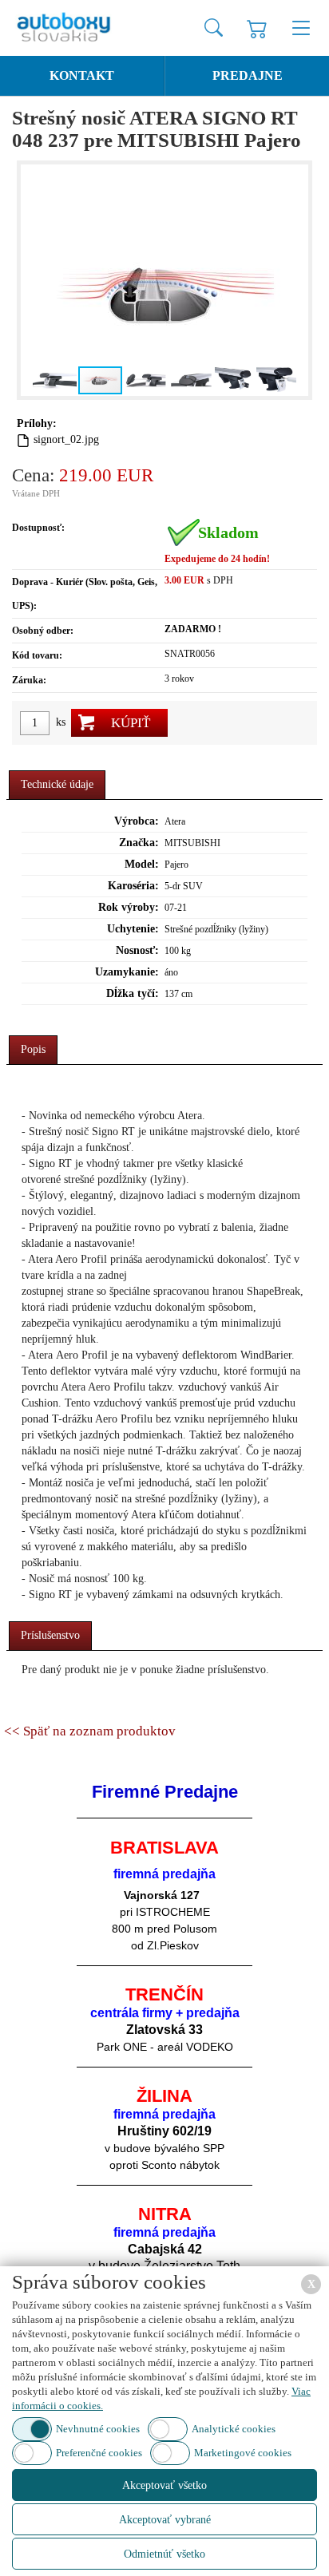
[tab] (57, 785)
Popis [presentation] (33, 1049)
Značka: (139, 843)
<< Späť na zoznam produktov (90, 1731)
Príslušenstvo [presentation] (50, 1635)
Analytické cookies (234, 2429)
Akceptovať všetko (164, 2485)
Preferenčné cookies (99, 2453)
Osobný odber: (43, 631)
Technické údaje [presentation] (57, 784)
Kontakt (82, 75)
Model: (142, 864)
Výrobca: (137, 821)
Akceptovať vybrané (165, 2520)
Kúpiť (131, 723)
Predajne (248, 75)
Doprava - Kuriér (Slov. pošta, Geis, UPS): (85, 594)
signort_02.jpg (66, 439)
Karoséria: (133, 886)
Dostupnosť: (38, 528)
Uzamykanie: (127, 972)
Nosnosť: (137, 950)
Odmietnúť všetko (164, 2554)
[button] (35, 280)
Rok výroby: (129, 907)
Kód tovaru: (37, 655)
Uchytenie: (133, 929)
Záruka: (29, 680)
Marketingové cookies (243, 2453)
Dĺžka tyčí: (133, 993)
